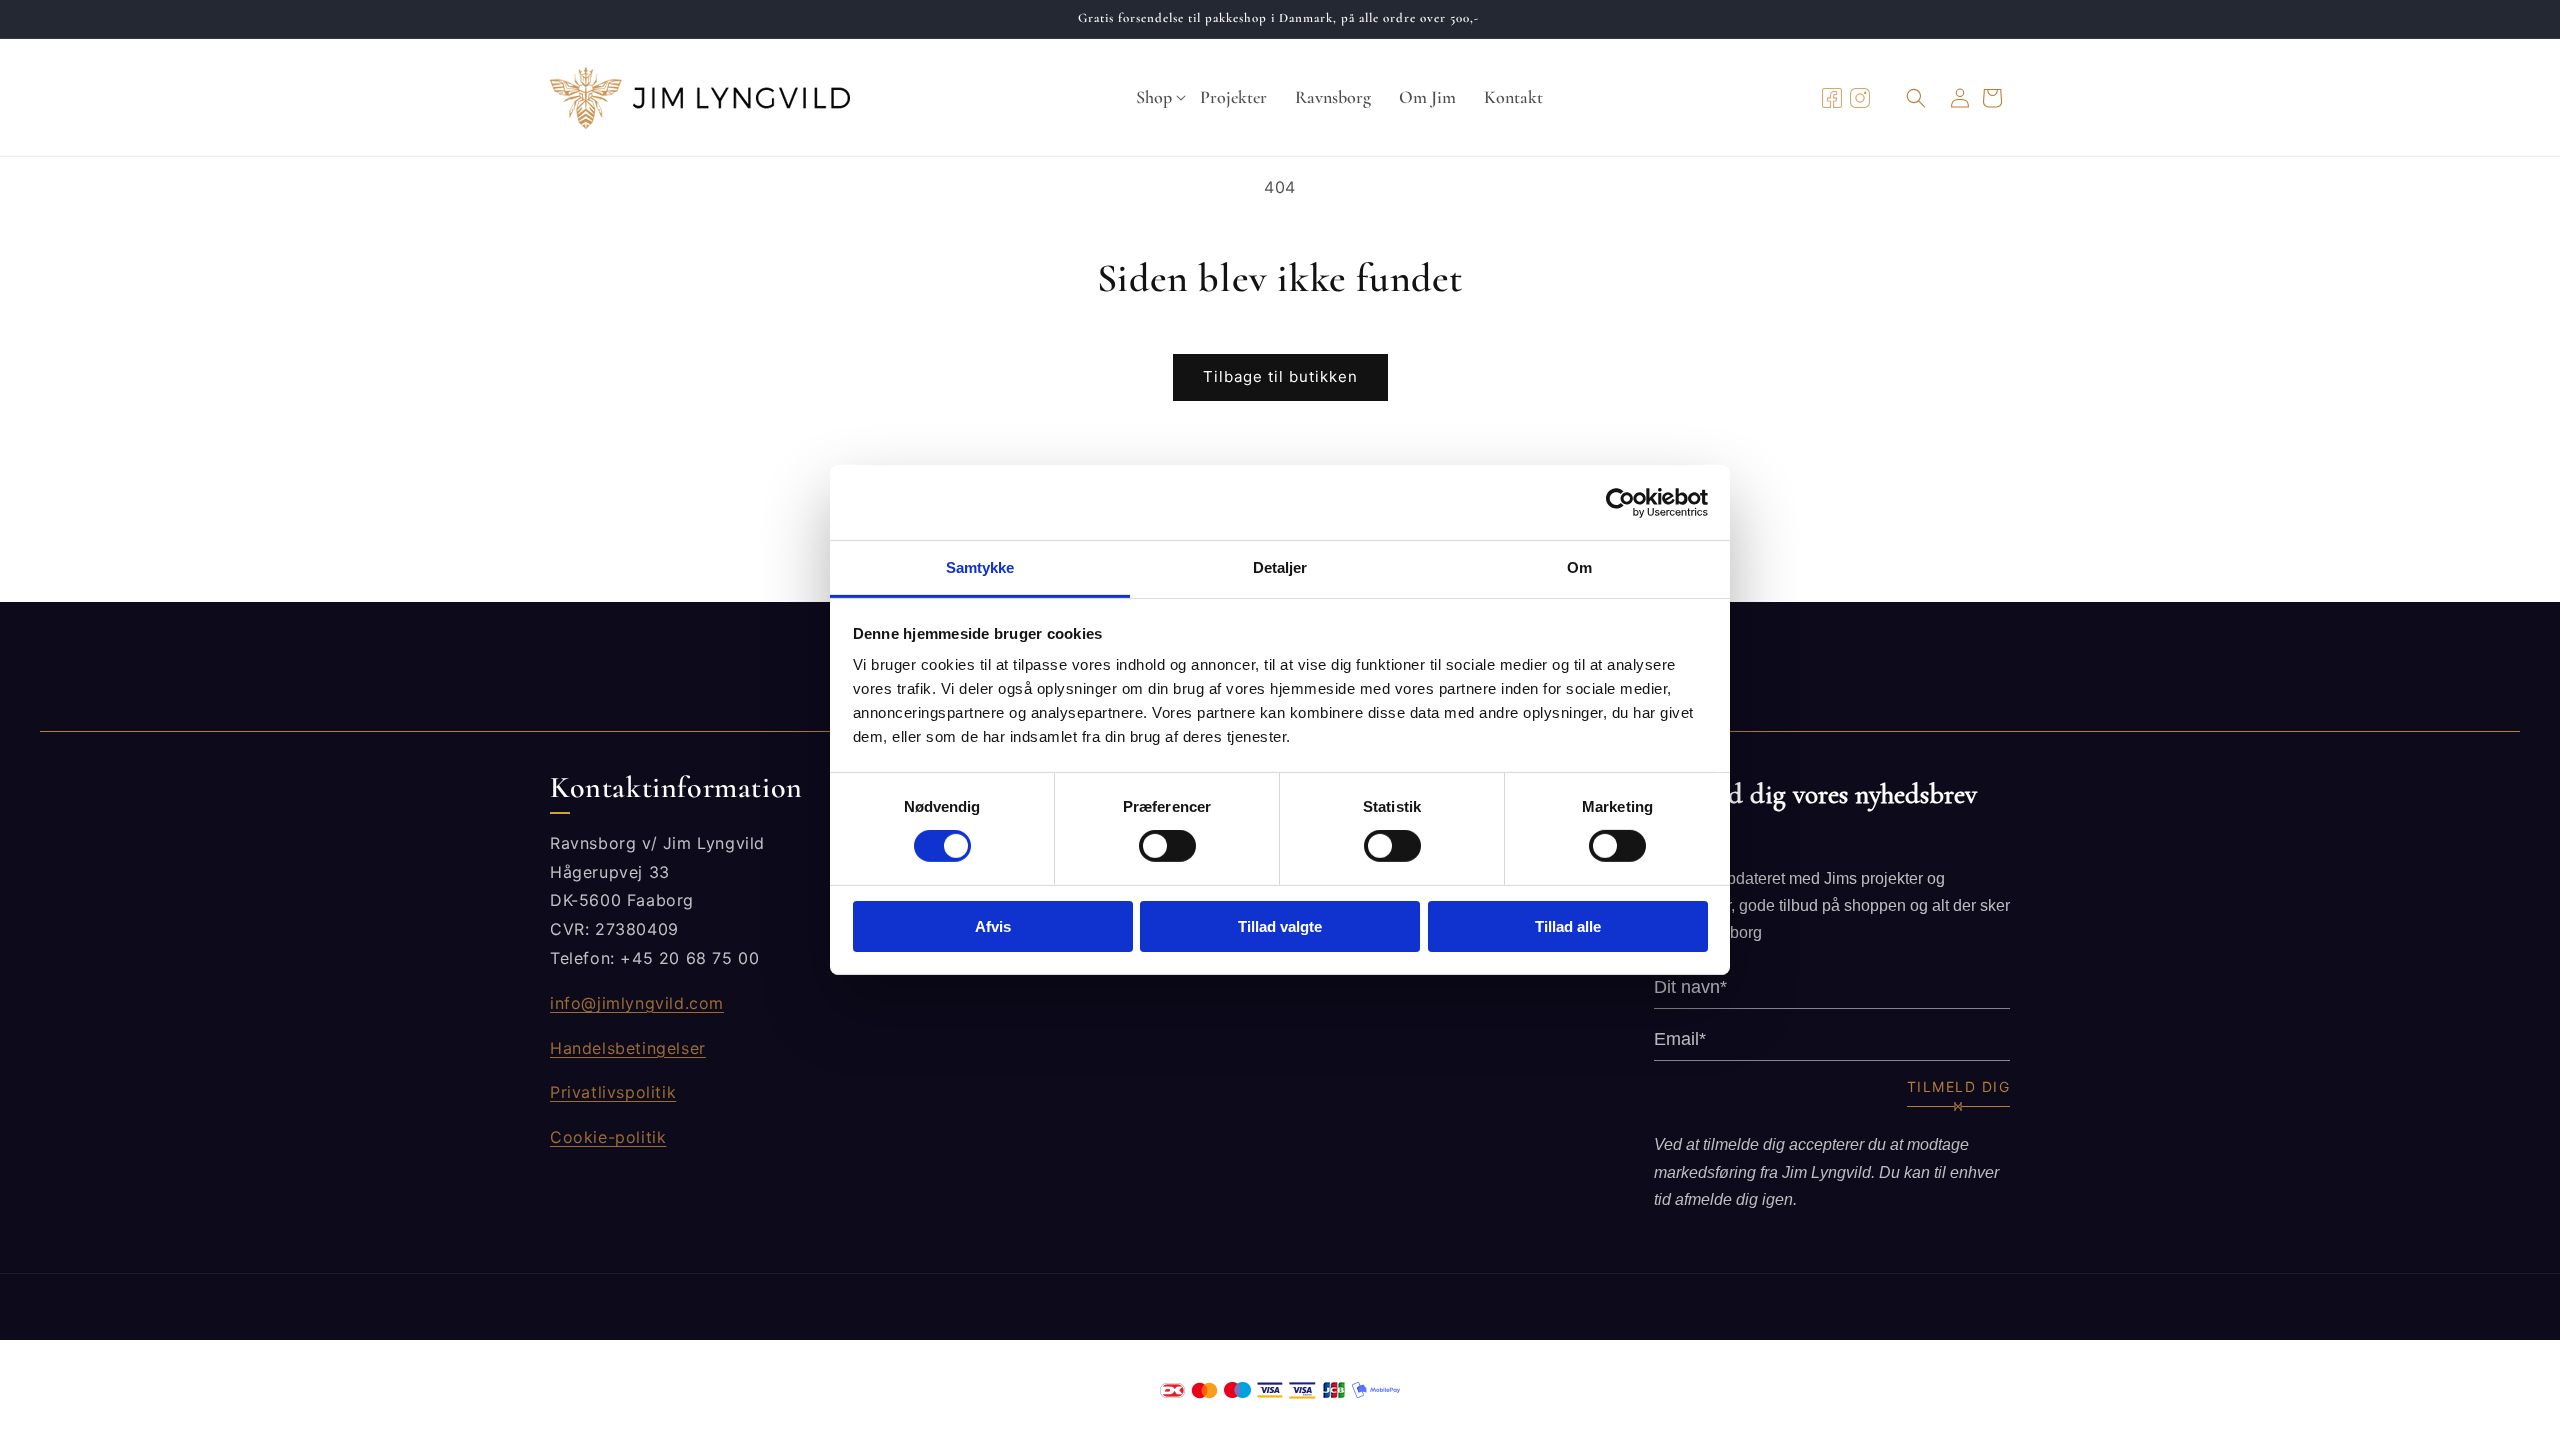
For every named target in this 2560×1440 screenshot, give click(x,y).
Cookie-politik (608, 1137)
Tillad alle (1568, 926)
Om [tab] (1579, 567)
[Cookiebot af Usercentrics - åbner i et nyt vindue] (1620, 502)
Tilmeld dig (1959, 1086)
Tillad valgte (1280, 926)
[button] (1154, 98)
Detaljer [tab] (1280, 567)
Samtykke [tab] (980, 567)
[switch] (1167, 846)
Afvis (993, 926)
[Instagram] (1860, 98)
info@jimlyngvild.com (637, 1003)
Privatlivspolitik (613, 1092)
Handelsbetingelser (628, 1047)
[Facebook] (1832, 98)
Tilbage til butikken (1280, 376)
